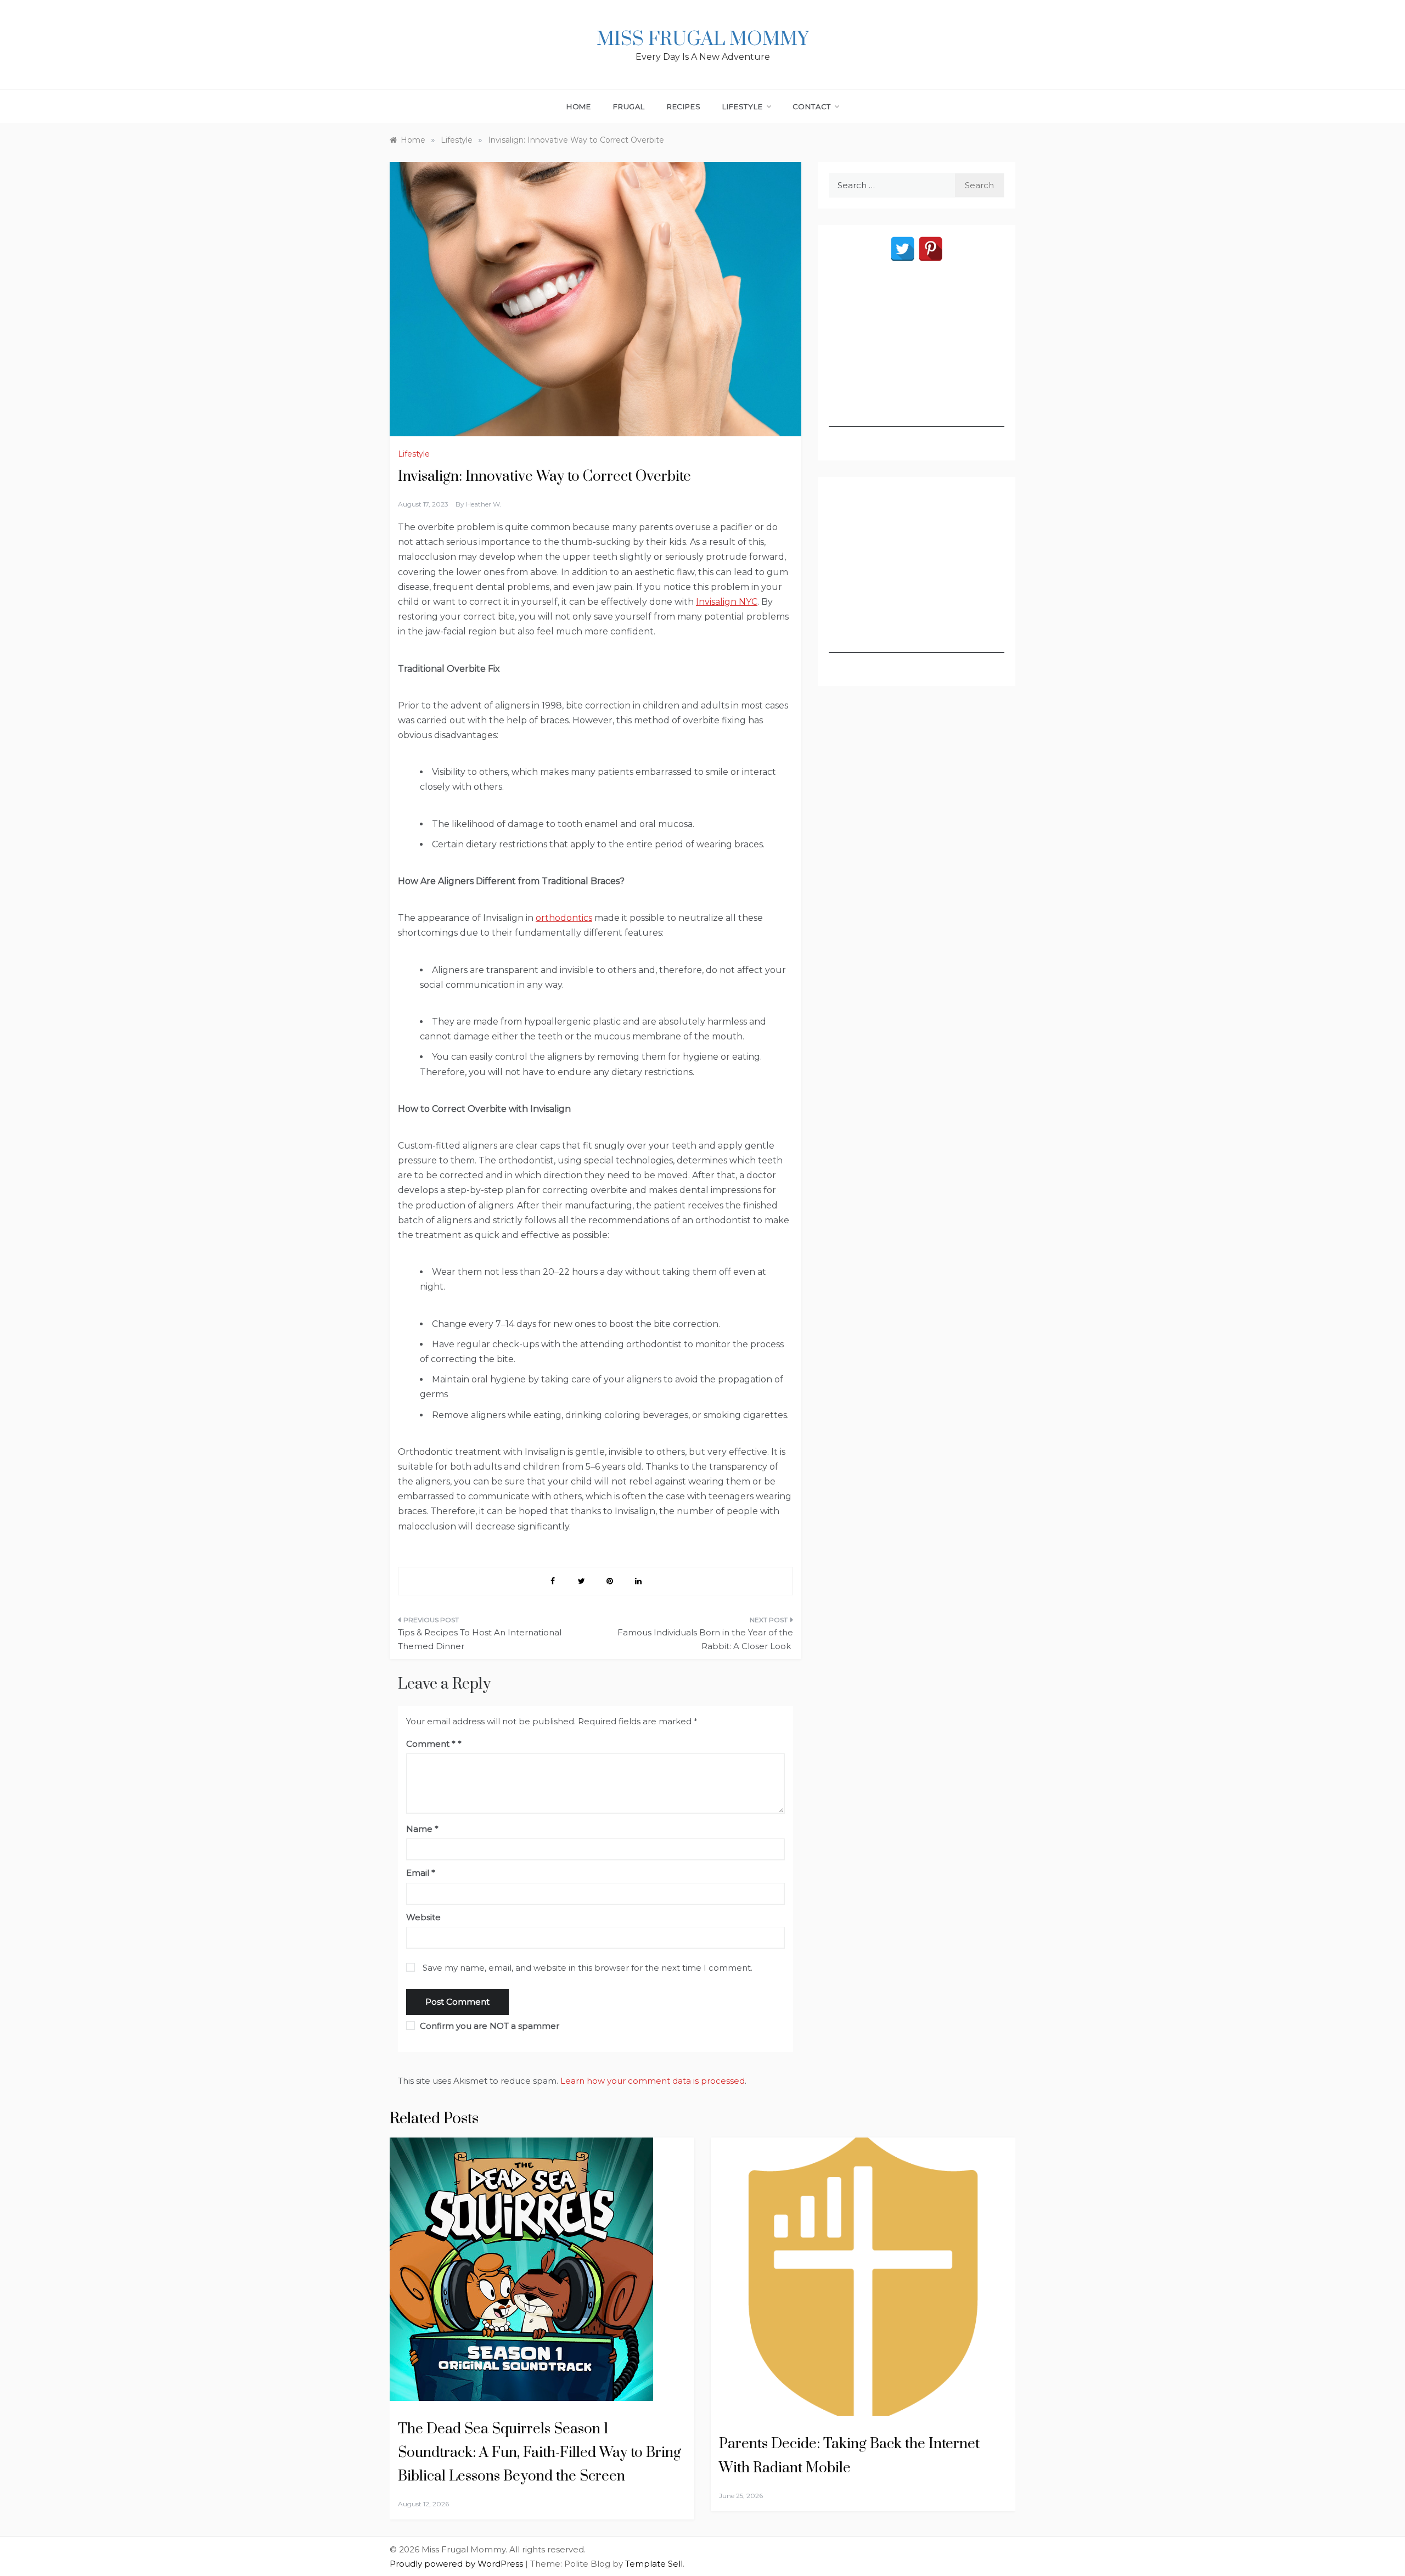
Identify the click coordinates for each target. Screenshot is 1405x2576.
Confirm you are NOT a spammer (488, 2026)
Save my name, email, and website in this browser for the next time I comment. (588, 1968)
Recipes (684, 106)
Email (421, 1873)
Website (423, 1917)
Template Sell (654, 2564)
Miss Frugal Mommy (702, 40)
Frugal (629, 106)
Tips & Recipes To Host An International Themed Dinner (480, 1639)
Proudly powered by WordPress (457, 2564)
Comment (431, 1744)
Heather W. (484, 504)
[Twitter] (903, 249)
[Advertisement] (917, 358)
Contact (812, 106)
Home (579, 106)
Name (422, 1829)
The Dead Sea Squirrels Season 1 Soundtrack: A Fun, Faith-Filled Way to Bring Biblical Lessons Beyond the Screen (539, 2453)
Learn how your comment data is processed (653, 2081)
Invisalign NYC (727, 602)
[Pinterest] (931, 249)
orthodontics (564, 918)
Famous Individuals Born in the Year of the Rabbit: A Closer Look (705, 1639)
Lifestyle (742, 106)
